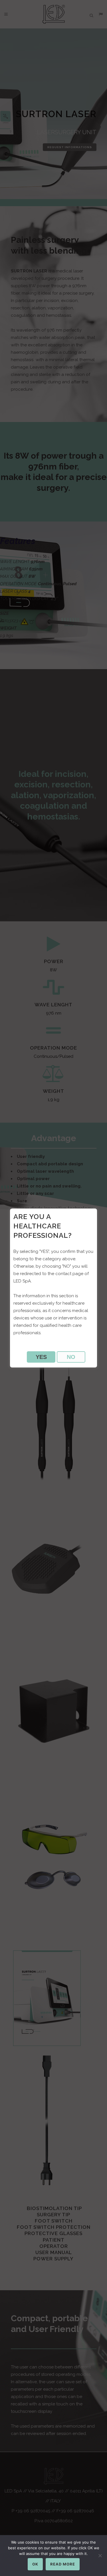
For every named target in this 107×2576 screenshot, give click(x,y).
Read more (63, 2564)
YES (41, 1357)
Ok (35, 2564)
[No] (100, 2556)
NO (71, 1357)
